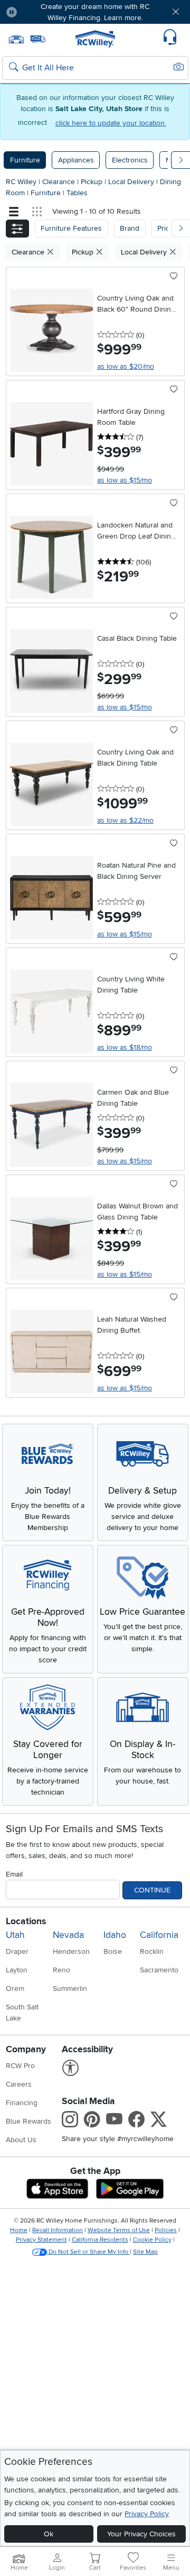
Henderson (71, 1951)
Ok (49, 2534)
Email (14, 1874)
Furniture (25, 160)
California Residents (100, 2240)
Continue (152, 1890)
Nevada (68, 1935)
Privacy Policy (147, 2514)
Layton (17, 1970)
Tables (77, 193)
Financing (22, 2103)
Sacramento (159, 1970)
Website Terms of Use (119, 2230)
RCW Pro (20, 2066)
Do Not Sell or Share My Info (88, 2252)
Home (19, 2230)
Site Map (145, 2252)
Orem (15, 1988)
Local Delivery (132, 182)
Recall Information (58, 2230)
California (159, 1935)
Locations (26, 1921)
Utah (15, 1935)
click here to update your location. (111, 123)
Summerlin (70, 1988)
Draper (17, 1951)
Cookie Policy (152, 2240)
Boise (113, 1951)
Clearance (60, 182)
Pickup (93, 182)
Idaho (115, 1935)
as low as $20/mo (126, 366)
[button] (41, 12)
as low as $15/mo (125, 480)
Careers (19, 2084)
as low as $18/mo (125, 1047)
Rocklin (152, 1951)
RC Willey (21, 182)
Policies (166, 2230)
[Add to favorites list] (174, 277)
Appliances (76, 160)
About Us (21, 2140)
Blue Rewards (28, 2121)
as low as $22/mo (125, 820)
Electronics (130, 160)
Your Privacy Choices (141, 2534)
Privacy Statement (41, 2240)
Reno (61, 1970)
